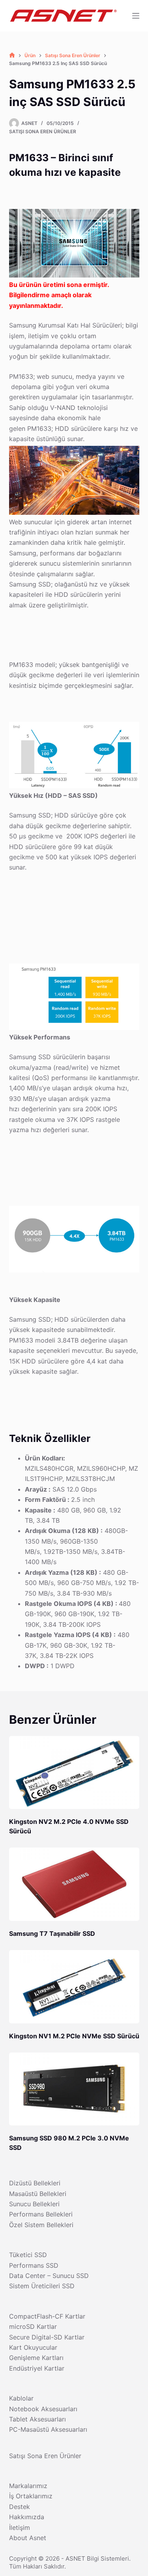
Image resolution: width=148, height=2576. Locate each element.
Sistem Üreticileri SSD (42, 2286)
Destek (20, 2507)
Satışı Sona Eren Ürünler (43, 131)
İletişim (20, 2528)
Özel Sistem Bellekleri (41, 2225)
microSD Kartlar (33, 2326)
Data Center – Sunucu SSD (49, 2276)
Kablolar (21, 2398)
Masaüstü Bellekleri (38, 2194)
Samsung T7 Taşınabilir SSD (52, 1933)
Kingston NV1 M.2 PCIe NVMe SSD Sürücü (74, 2036)
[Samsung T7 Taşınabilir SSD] (74, 1884)
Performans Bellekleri (41, 2214)
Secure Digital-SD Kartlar (47, 2337)
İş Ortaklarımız (31, 2496)
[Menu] (136, 16)
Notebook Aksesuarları (43, 2409)
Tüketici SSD (28, 2255)
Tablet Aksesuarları (37, 2419)
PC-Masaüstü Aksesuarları (48, 2429)
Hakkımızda (27, 2517)
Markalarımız (28, 2486)
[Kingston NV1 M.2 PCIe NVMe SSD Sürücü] (74, 1987)
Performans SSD (34, 2265)
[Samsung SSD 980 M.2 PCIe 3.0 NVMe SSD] (74, 2089)
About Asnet (28, 2538)
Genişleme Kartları (36, 2358)
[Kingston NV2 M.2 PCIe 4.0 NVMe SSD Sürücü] (74, 1773)
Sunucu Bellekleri (34, 2204)
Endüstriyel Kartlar (37, 2368)
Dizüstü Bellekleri (35, 2183)
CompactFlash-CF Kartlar (47, 2316)
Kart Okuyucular (33, 2347)
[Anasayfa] (12, 55)
